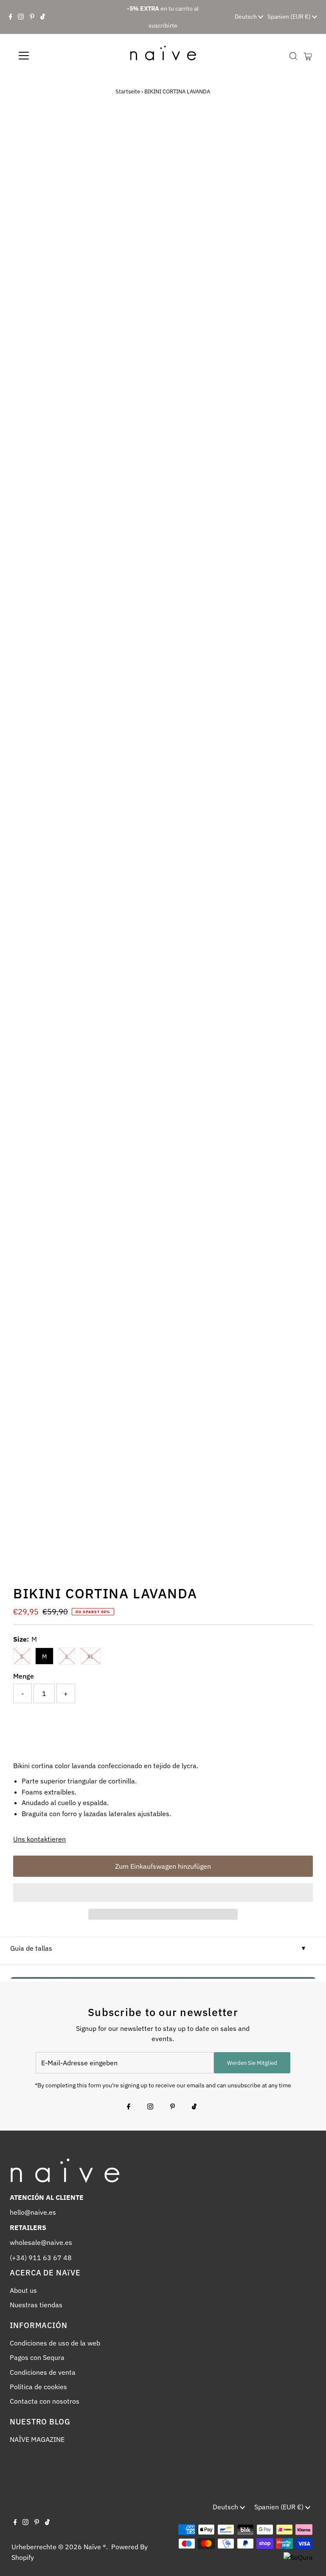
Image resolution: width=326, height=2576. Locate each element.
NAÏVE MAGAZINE (37, 2439)
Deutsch (246, 17)
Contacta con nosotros (45, 2401)
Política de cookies (38, 2387)
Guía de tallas (31, 1948)
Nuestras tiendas (36, 2305)
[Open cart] (308, 56)
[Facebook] (11, 17)
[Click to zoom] (299, 132)
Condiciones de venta (43, 2372)
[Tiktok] (43, 17)
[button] (163, 1893)
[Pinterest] (32, 17)
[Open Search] (293, 56)
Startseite (128, 91)
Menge (24, 1676)
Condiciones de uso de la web (55, 2343)
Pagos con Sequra (37, 2357)
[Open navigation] (49, 56)
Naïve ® (95, 2547)
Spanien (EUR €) (290, 17)
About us (23, 2290)
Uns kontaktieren (39, 1839)
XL (90, 1656)
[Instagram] (21, 17)
